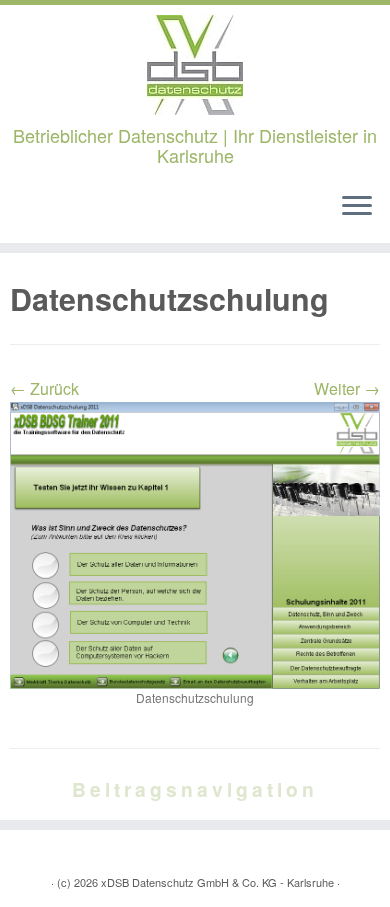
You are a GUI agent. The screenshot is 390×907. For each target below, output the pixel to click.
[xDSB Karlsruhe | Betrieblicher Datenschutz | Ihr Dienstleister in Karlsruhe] (195, 65)
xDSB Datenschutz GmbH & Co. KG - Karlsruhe (217, 882)
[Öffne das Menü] (357, 207)
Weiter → (347, 388)
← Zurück (44, 388)
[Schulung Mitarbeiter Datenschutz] (195, 543)
